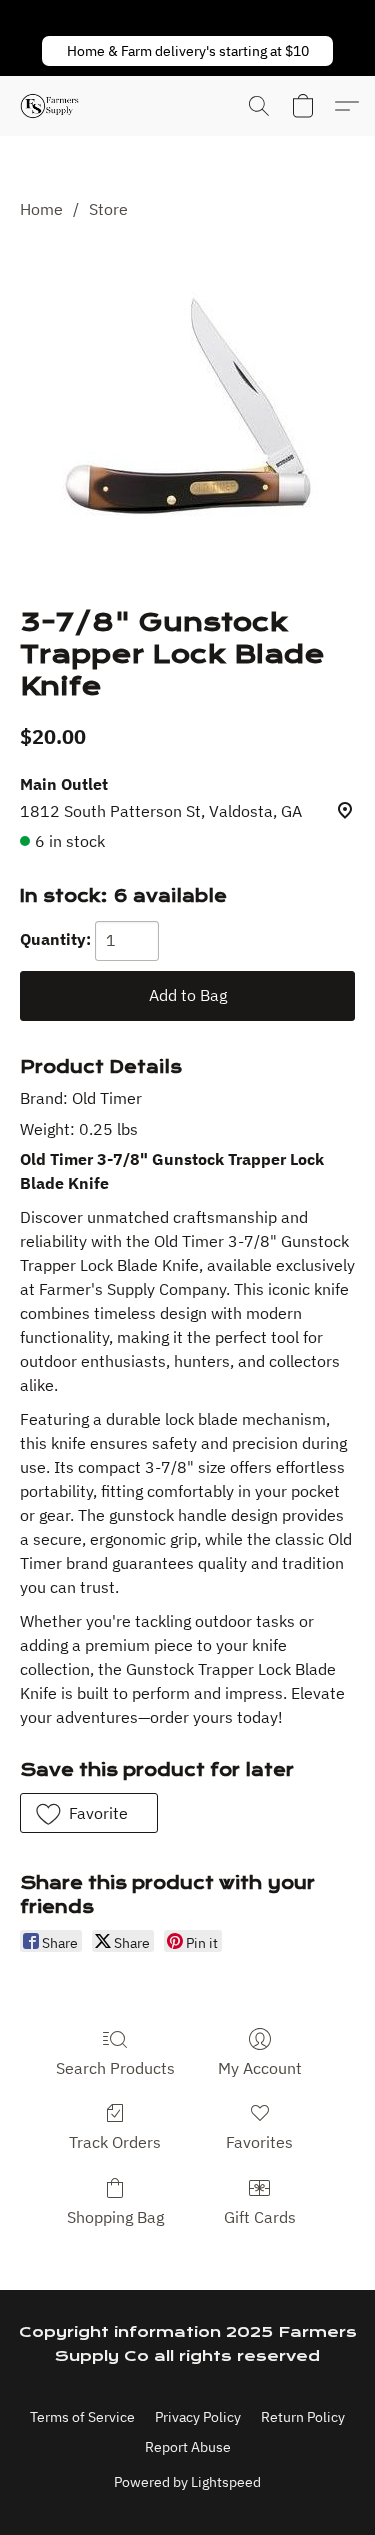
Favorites (259, 2142)
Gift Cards (260, 2217)
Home (41, 209)
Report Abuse (188, 2447)
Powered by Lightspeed (187, 2482)
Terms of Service (82, 2417)
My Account (260, 2068)
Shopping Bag (115, 2217)
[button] (187, 51)
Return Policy (303, 2417)
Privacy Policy (198, 2417)
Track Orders (115, 2142)
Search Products (115, 2068)
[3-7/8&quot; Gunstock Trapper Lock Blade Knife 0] (188, 410)
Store (108, 209)
